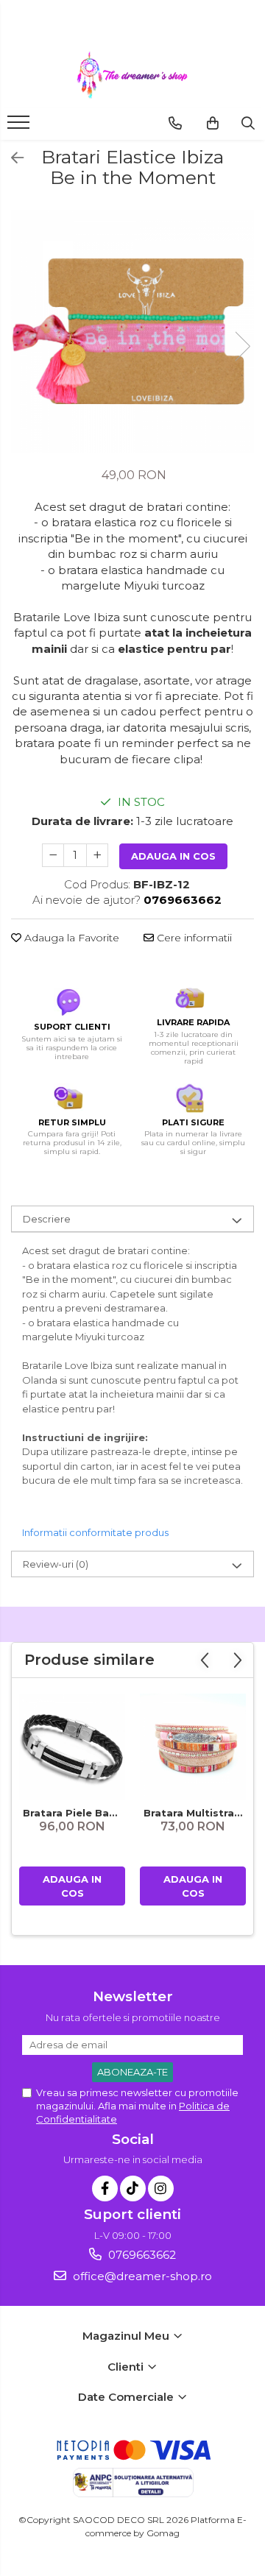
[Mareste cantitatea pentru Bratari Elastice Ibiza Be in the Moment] (97, 855)
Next (242, 346)
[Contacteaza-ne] (175, 123)
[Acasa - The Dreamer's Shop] (132, 75)
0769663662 (141, 2255)
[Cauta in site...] (248, 123)
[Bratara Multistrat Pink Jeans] (193, 1747)
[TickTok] (133, 2188)
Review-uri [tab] (56, 1564)
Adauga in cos (173, 856)
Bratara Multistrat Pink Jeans (195, 1813)
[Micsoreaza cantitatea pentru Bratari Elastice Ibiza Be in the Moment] (53, 855)
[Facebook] (105, 2188)
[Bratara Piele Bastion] (72, 1747)
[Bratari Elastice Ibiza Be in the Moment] (132, 331)
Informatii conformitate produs (95, 1532)
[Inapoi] (11, 158)
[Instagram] (161, 2188)
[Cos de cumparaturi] (213, 123)
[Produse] (20, 127)
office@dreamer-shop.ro (141, 2276)
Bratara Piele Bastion (74, 1813)
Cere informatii (193, 938)
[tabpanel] (132, 331)
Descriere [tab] (47, 1219)
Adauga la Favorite (70, 938)
